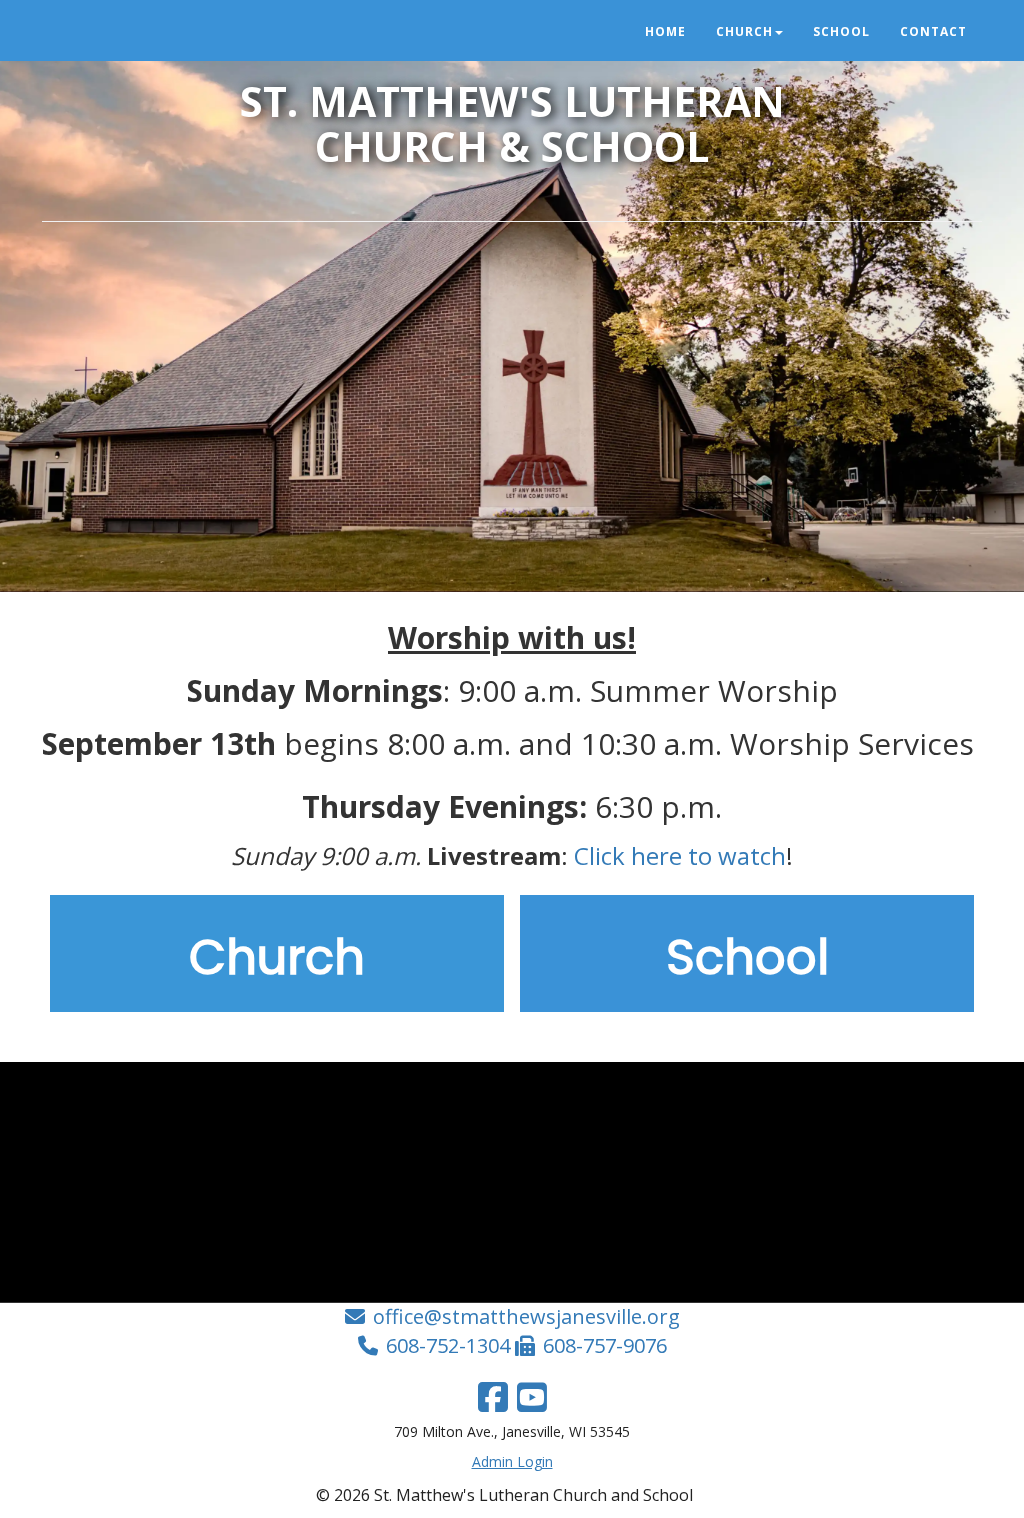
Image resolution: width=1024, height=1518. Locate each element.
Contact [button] (933, 31)
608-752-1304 (448, 1345)
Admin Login (512, 1461)
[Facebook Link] (493, 1397)
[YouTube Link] (532, 1397)
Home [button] (665, 31)
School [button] (841, 31)
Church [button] (744, 31)
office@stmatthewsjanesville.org (526, 1316)
